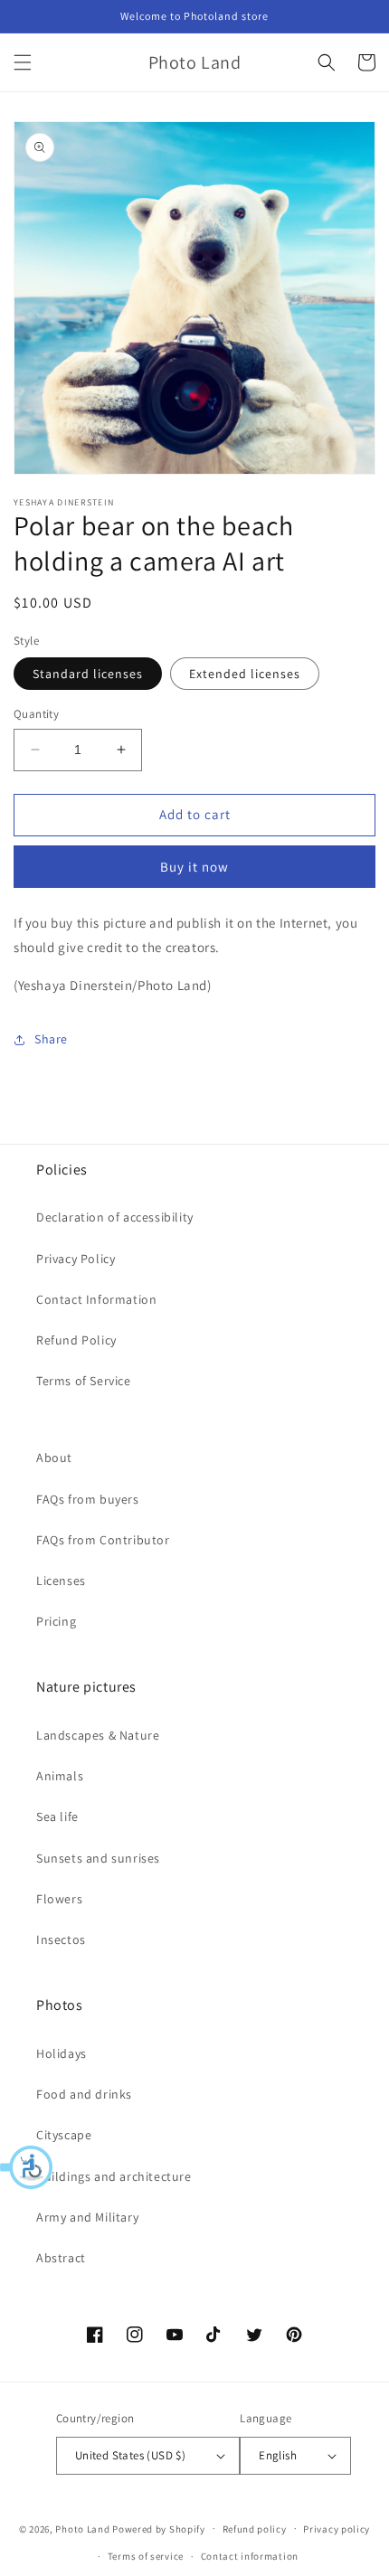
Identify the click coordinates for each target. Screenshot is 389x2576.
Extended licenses (245, 674)
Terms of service (146, 2556)
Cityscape (64, 2135)
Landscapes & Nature (98, 1735)
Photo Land (82, 2528)
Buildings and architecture (114, 2176)
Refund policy (255, 2529)
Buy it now (194, 867)
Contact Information (96, 1299)
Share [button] (51, 1039)
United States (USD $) (130, 2455)
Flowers (59, 1899)
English (278, 2455)
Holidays (62, 2053)
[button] (27, 2167)
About (54, 1458)
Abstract (61, 2258)
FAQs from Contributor (103, 1540)
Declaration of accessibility (115, 1217)
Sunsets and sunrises (98, 1858)
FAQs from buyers (88, 1499)
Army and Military (87, 2217)
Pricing (56, 1621)
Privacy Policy (76, 1259)
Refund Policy (76, 1340)
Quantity (36, 714)
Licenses (61, 1581)
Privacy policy (337, 2529)
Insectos (61, 1939)
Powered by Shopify (159, 2528)
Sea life (57, 1816)
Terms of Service (84, 1381)
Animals (60, 1776)
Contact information (250, 2556)
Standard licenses (88, 674)
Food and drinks (84, 2094)
